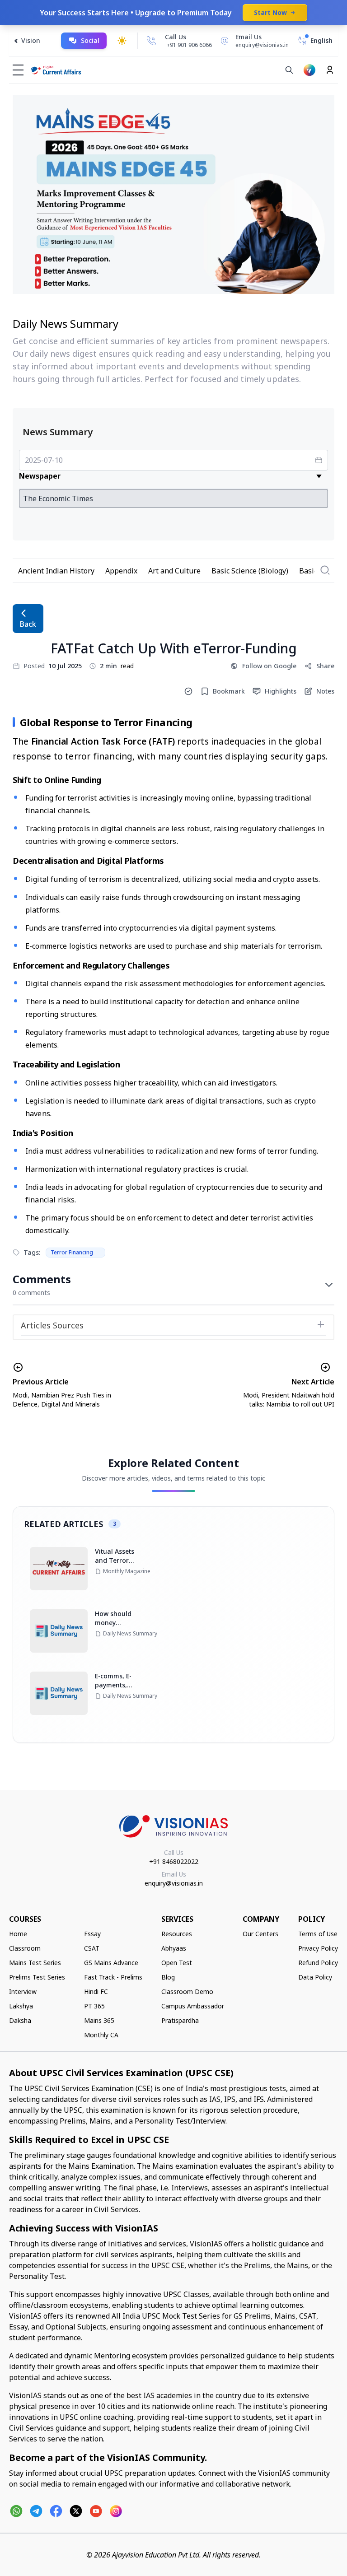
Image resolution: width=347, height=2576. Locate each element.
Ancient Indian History (56, 571)
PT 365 (94, 2006)
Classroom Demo (187, 1991)
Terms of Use (318, 1934)
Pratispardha (180, 2020)
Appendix (121, 571)
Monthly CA (101, 2035)
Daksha (20, 2020)
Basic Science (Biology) (250, 571)
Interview (23, 1991)
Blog (168, 1977)
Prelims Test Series (37, 1977)
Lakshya (21, 2006)
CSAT (92, 1948)
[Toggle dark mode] (122, 41)
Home (18, 1934)
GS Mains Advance (111, 1963)
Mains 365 (99, 2020)
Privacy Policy (318, 1948)
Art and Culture (174, 571)
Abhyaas (174, 1948)
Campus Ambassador (193, 2006)
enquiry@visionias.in (174, 1883)
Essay (92, 1934)
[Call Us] (151, 41)
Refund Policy (318, 1963)
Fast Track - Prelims (113, 1977)
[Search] (289, 70)
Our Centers (260, 1934)
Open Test (177, 1963)
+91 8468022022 (174, 1861)
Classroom (25, 1948)
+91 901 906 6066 (189, 45)
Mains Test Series (35, 1963)
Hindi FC (96, 1991)
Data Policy (315, 1977)
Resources (177, 1934)
